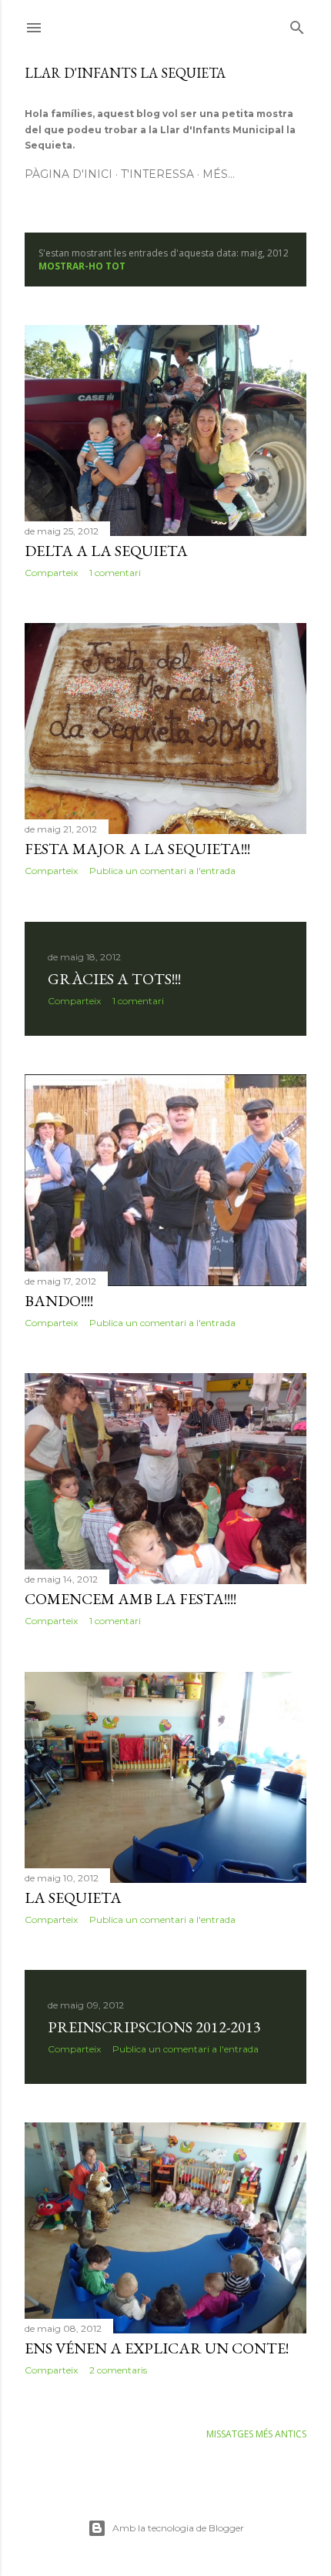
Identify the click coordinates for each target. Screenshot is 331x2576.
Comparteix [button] (51, 573)
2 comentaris (118, 2370)
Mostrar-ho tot (82, 266)
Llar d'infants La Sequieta (125, 73)
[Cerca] (297, 25)
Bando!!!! (59, 1301)
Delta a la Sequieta (106, 551)
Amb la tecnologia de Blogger (178, 2528)
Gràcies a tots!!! (114, 979)
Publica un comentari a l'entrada (162, 871)
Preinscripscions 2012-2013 (154, 2027)
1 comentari (115, 573)
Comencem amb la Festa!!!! (130, 1599)
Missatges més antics (256, 2434)
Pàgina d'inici (69, 174)
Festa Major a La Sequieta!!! (137, 849)
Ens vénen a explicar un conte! (157, 2348)
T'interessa (157, 174)
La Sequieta (73, 1898)
